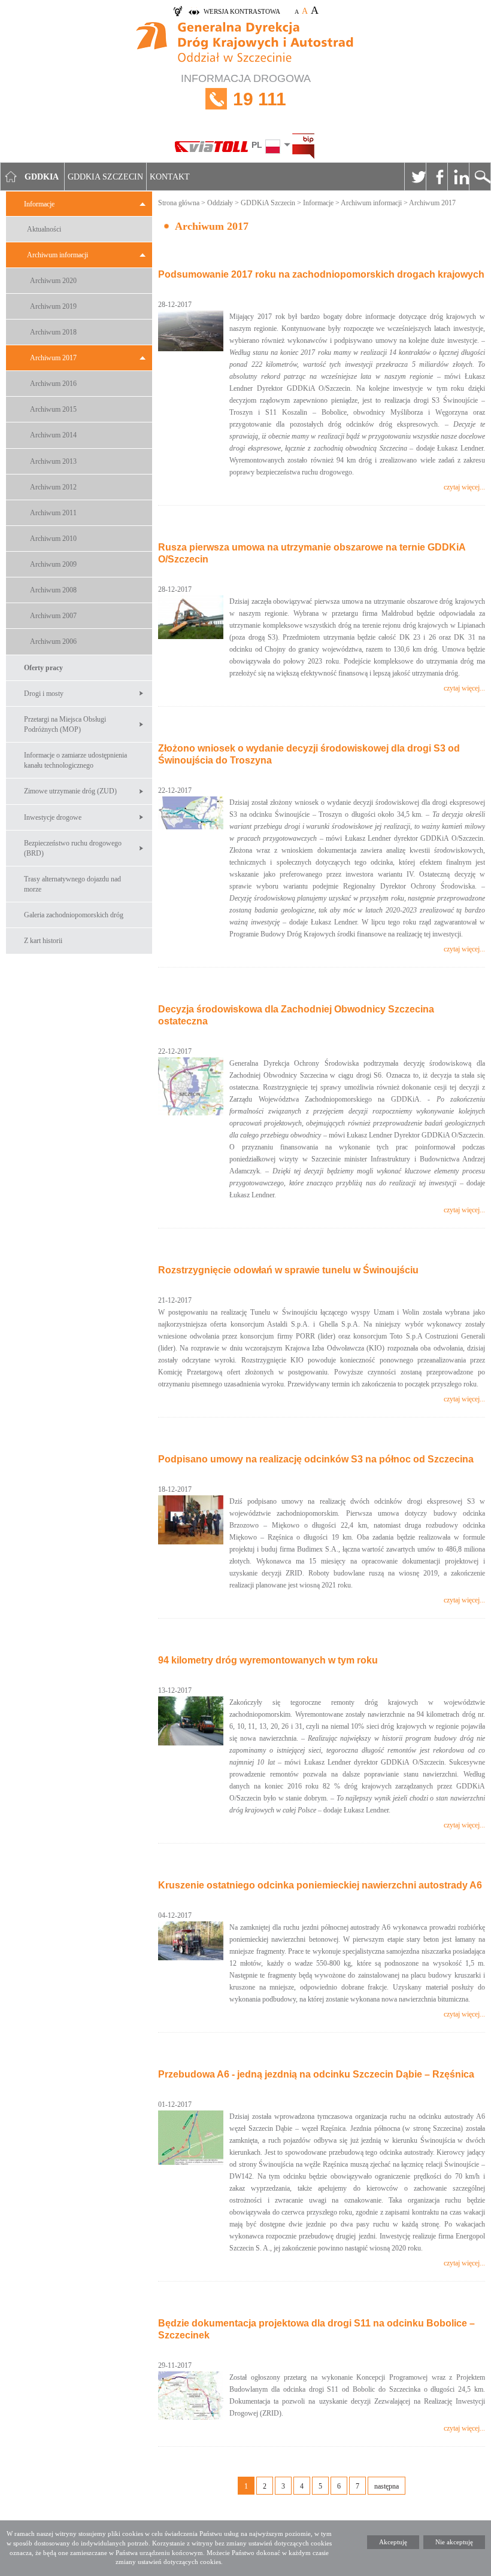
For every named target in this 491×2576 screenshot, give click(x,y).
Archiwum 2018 (53, 332)
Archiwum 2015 (53, 409)
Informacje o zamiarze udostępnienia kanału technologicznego (75, 760)
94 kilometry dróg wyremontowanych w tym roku (268, 1660)
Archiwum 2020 (53, 281)
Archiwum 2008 (53, 590)
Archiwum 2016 (53, 384)
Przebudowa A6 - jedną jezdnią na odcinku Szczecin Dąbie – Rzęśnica (316, 2074)
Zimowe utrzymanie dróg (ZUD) (70, 791)
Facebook (437, 177)
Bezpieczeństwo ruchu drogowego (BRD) (73, 848)
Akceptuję (393, 2542)
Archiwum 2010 (53, 539)
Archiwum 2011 (53, 513)
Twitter (415, 177)
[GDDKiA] (245, 43)
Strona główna (179, 203)
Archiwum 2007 (53, 616)
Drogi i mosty (44, 694)
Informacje (39, 204)
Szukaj (480, 177)
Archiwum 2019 (53, 306)
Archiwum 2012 (53, 487)
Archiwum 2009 (53, 564)
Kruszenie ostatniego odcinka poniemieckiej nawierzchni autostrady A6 (320, 1885)
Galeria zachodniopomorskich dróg (74, 915)
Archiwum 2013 (53, 461)
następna (387, 2486)
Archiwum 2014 (53, 435)
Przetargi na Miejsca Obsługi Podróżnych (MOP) (65, 724)
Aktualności (44, 229)
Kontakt (170, 177)
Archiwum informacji (57, 255)
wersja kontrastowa (242, 11)
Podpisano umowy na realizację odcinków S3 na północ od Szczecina (316, 1459)
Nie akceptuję (454, 2542)
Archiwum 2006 (53, 641)
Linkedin (458, 177)
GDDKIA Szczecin (105, 177)
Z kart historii (43, 941)
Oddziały (220, 203)
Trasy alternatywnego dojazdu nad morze (72, 884)
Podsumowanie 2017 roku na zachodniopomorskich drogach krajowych (321, 274)
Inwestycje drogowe (53, 817)
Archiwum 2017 (53, 358)
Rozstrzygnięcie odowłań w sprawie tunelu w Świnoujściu (288, 1270)
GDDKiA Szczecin (268, 203)
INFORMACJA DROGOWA (246, 91)
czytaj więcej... (464, 487)
